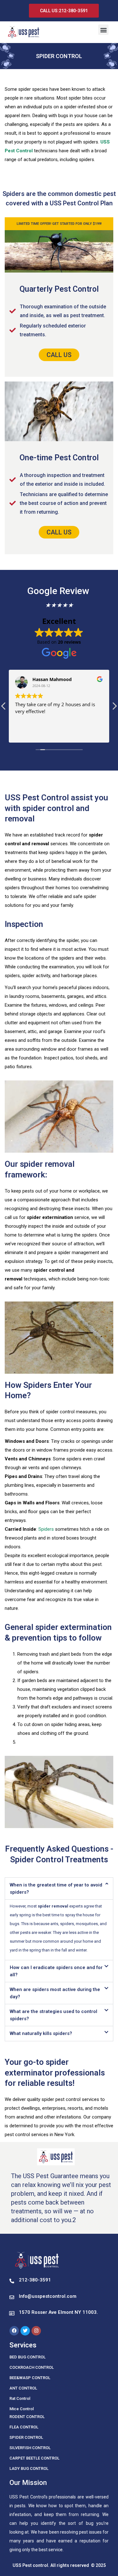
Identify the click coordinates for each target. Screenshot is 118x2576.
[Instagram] (36, 2331)
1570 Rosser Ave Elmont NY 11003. (58, 2312)
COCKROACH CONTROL (32, 2367)
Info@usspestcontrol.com (48, 2296)
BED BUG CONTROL (28, 2357)
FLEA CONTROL (24, 2427)
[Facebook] (14, 2331)
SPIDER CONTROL (26, 2437)
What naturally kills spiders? (41, 2033)
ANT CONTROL (23, 2388)
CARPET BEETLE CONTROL (34, 2458)
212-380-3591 (35, 2280)
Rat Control (20, 2398)
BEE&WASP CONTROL (30, 2378)
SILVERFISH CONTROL (30, 2448)
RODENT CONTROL (27, 2417)
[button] (103, 30)
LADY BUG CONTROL (29, 2468)
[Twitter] (25, 2331)
